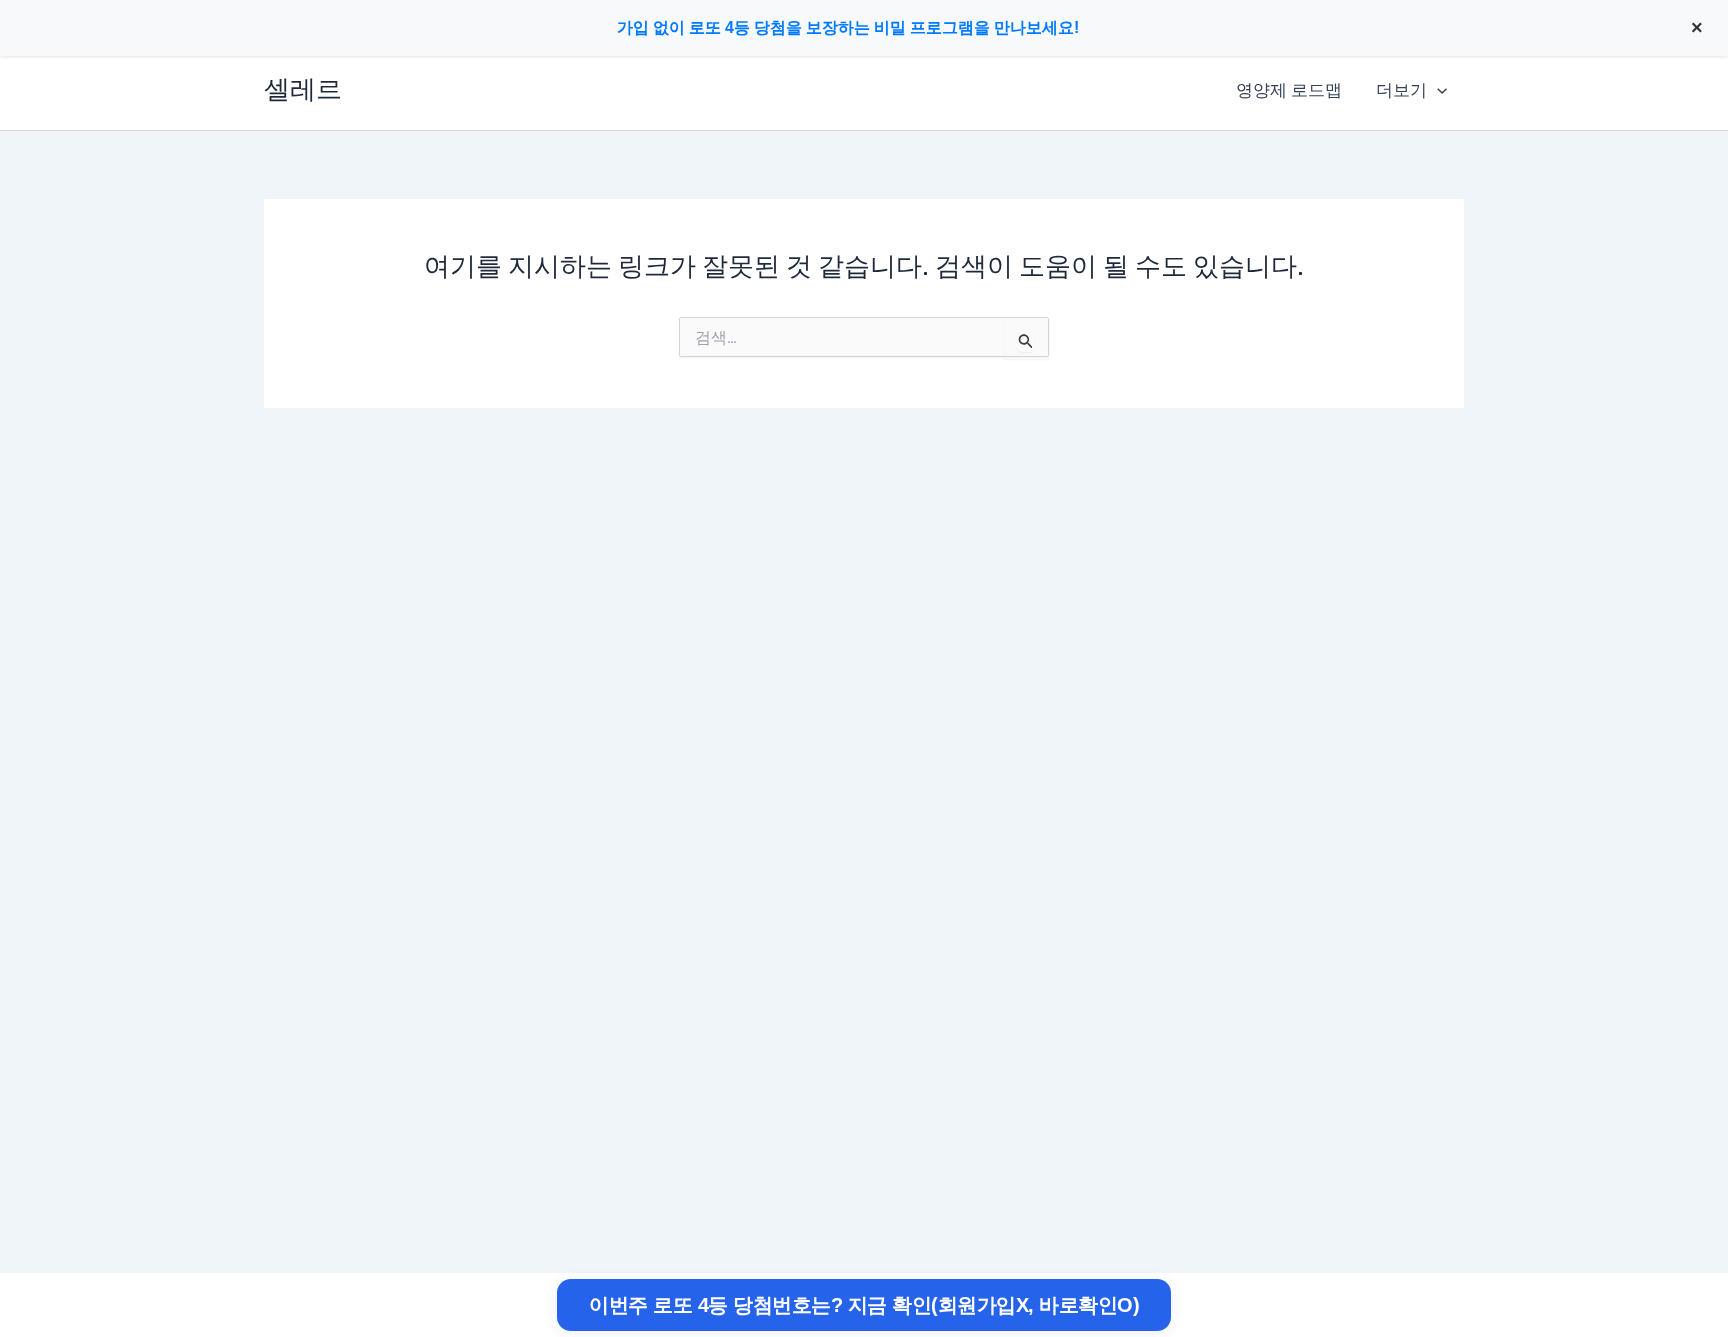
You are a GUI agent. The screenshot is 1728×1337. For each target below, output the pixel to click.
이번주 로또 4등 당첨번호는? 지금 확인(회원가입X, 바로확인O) (864, 1305)
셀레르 (303, 89)
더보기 (1401, 90)
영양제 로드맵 (1289, 90)
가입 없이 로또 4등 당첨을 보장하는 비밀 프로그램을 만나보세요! (848, 27)
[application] (1437, 90)
